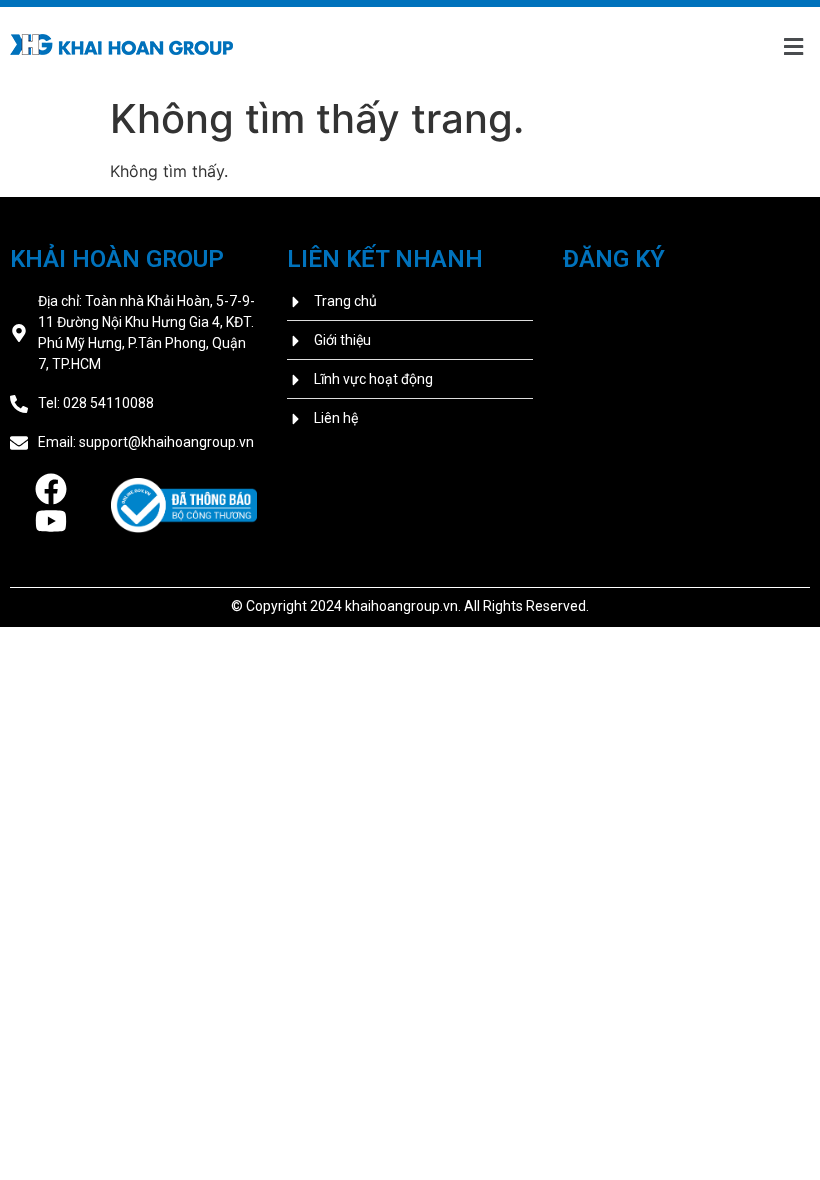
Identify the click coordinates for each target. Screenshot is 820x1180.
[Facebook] (51, 489)
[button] (793, 47)
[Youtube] (51, 521)
